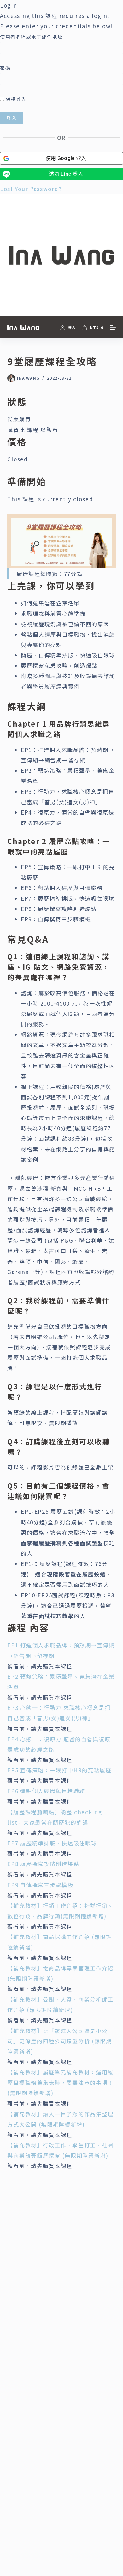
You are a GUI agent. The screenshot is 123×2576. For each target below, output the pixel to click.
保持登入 (15, 99)
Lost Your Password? (31, 189)
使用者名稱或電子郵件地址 (31, 37)
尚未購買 (19, 419)
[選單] (113, 327)
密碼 (5, 68)
